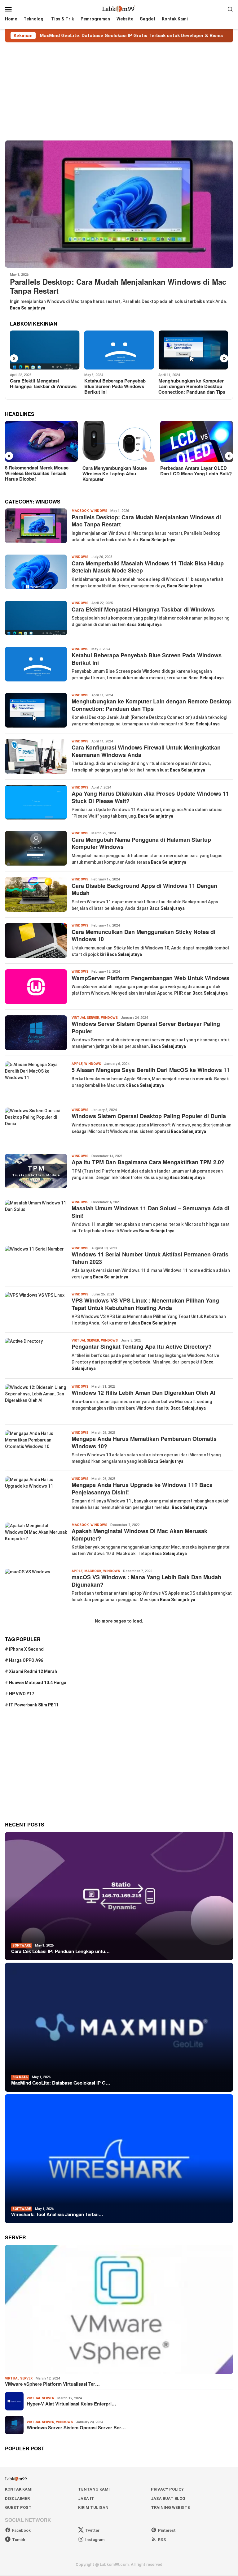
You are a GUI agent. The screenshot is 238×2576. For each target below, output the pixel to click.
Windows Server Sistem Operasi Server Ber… (76, 2427)
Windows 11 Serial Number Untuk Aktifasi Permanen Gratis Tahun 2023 (150, 1258)
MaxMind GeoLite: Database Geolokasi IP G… (61, 2083)
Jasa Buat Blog (168, 2498)
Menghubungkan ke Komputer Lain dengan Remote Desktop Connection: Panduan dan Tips (118, 386)
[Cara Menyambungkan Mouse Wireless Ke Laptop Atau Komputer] (41, 441)
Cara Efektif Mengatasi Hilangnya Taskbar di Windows (143, 609)
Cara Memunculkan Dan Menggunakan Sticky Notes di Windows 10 (143, 935)
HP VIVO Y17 (22, 1694)
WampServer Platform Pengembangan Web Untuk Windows (150, 978)
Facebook (21, 2530)
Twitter (92, 2530)
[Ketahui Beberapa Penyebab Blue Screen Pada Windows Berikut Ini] (45, 350)
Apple (77, 1064)
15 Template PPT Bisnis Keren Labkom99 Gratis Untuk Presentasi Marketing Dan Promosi (193, 476)
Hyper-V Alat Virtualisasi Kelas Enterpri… (71, 2404)
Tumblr (19, 2540)
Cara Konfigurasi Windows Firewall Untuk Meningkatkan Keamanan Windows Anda (190, 386)
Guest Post (18, 2507)
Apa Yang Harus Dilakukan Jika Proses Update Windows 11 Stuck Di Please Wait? (150, 797)
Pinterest (167, 2530)
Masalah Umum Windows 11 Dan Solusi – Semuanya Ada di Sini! (150, 1212)
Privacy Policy (167, 2489)
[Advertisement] (119, 91)
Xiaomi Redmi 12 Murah (33, 1671)
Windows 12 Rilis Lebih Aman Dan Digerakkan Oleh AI (143, 1393)
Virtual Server (85, 1018)
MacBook (80, 511)
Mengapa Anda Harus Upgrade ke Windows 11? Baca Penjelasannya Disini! (142, 1488)
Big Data (20, 2077)
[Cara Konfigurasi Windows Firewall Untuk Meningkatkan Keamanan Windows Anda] (193, 350)
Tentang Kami (94, 2489)
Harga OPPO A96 (26, 1660)
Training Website (170, 2507)
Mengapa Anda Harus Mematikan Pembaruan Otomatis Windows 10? (144, 1442)
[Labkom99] (119, 9)
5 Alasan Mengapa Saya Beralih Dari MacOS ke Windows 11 (151, 1070)
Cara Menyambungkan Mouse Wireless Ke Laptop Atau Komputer (37, 473)
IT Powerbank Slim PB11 (34, 1705)
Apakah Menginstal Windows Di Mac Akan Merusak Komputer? (139, 1534)
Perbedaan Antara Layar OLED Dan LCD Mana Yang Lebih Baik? (118, 471)
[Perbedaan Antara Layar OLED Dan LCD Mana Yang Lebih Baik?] (119, 441)
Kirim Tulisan (93, 2507)
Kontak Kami (19, 2489)
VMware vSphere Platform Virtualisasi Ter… (52, 2384)
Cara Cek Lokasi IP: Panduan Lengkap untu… (60, 1951)
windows (99, 511)
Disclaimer (17, 2498)
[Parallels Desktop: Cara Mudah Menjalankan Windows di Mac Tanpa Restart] (119, 204)
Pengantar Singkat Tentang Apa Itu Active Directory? (142, 1346)
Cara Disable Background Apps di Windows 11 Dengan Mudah (144, 889)
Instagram (95, 2540)
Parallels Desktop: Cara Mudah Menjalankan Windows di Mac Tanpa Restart (118, 286)
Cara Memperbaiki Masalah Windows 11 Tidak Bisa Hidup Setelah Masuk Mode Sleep (148, 567)
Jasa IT (86, 2498)
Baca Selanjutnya (28, 308)
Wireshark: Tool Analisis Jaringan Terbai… (57, 2214)
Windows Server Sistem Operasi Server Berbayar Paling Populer (146, 1027)
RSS (162, 2540)
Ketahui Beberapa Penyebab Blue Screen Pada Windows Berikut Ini (41, 386)
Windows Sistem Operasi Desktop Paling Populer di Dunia (149, 1116)
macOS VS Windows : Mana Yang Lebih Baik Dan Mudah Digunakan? (146, 1581)
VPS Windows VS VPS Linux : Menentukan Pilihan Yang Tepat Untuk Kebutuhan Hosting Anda (145, 1304)
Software (22, 1945)
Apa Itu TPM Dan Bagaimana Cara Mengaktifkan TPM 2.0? (148, 1162)
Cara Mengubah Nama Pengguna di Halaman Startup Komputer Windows (141, 843)
